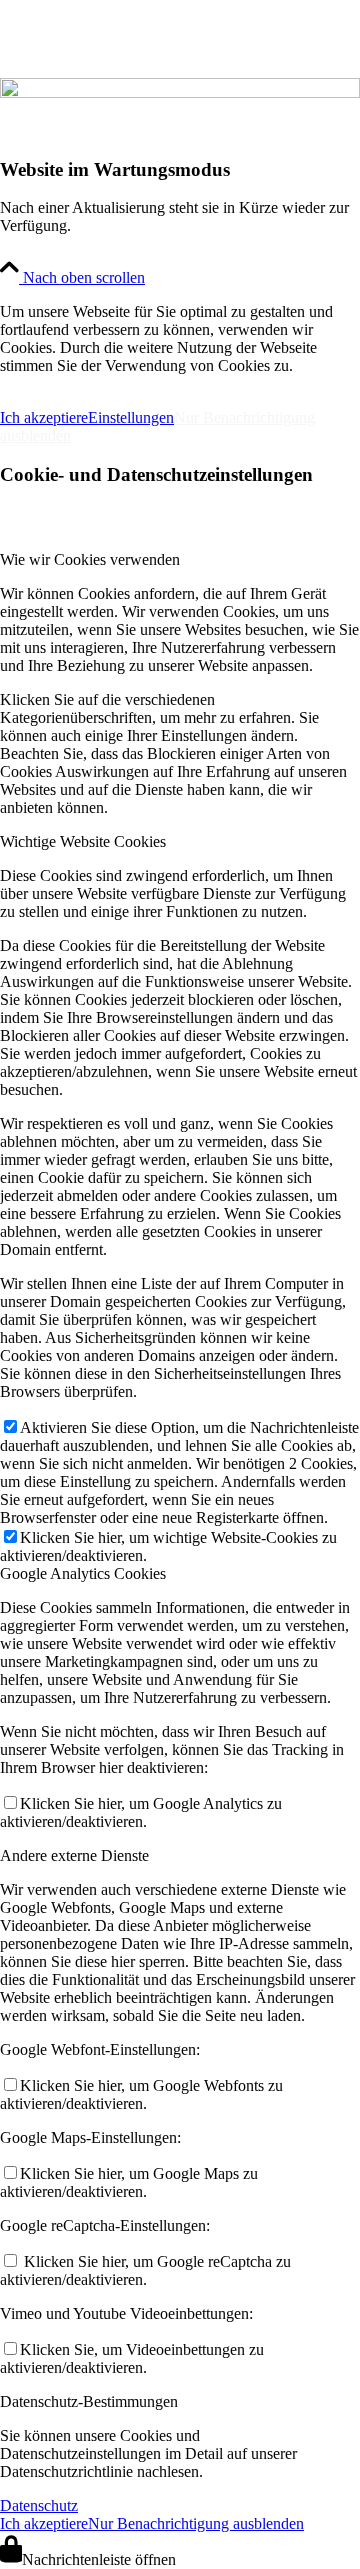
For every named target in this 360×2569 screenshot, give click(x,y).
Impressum (49, 383)
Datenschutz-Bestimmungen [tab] (89, 2401)
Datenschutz (39, 2505)
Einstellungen (131, 417)
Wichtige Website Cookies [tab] (83, 841)
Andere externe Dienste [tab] (74, 1855)
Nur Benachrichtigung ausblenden (196, 2523)
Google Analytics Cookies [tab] (83, 1573)
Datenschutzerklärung (218, 383)
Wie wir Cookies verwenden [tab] (90, 559)
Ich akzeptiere (44, 417)
